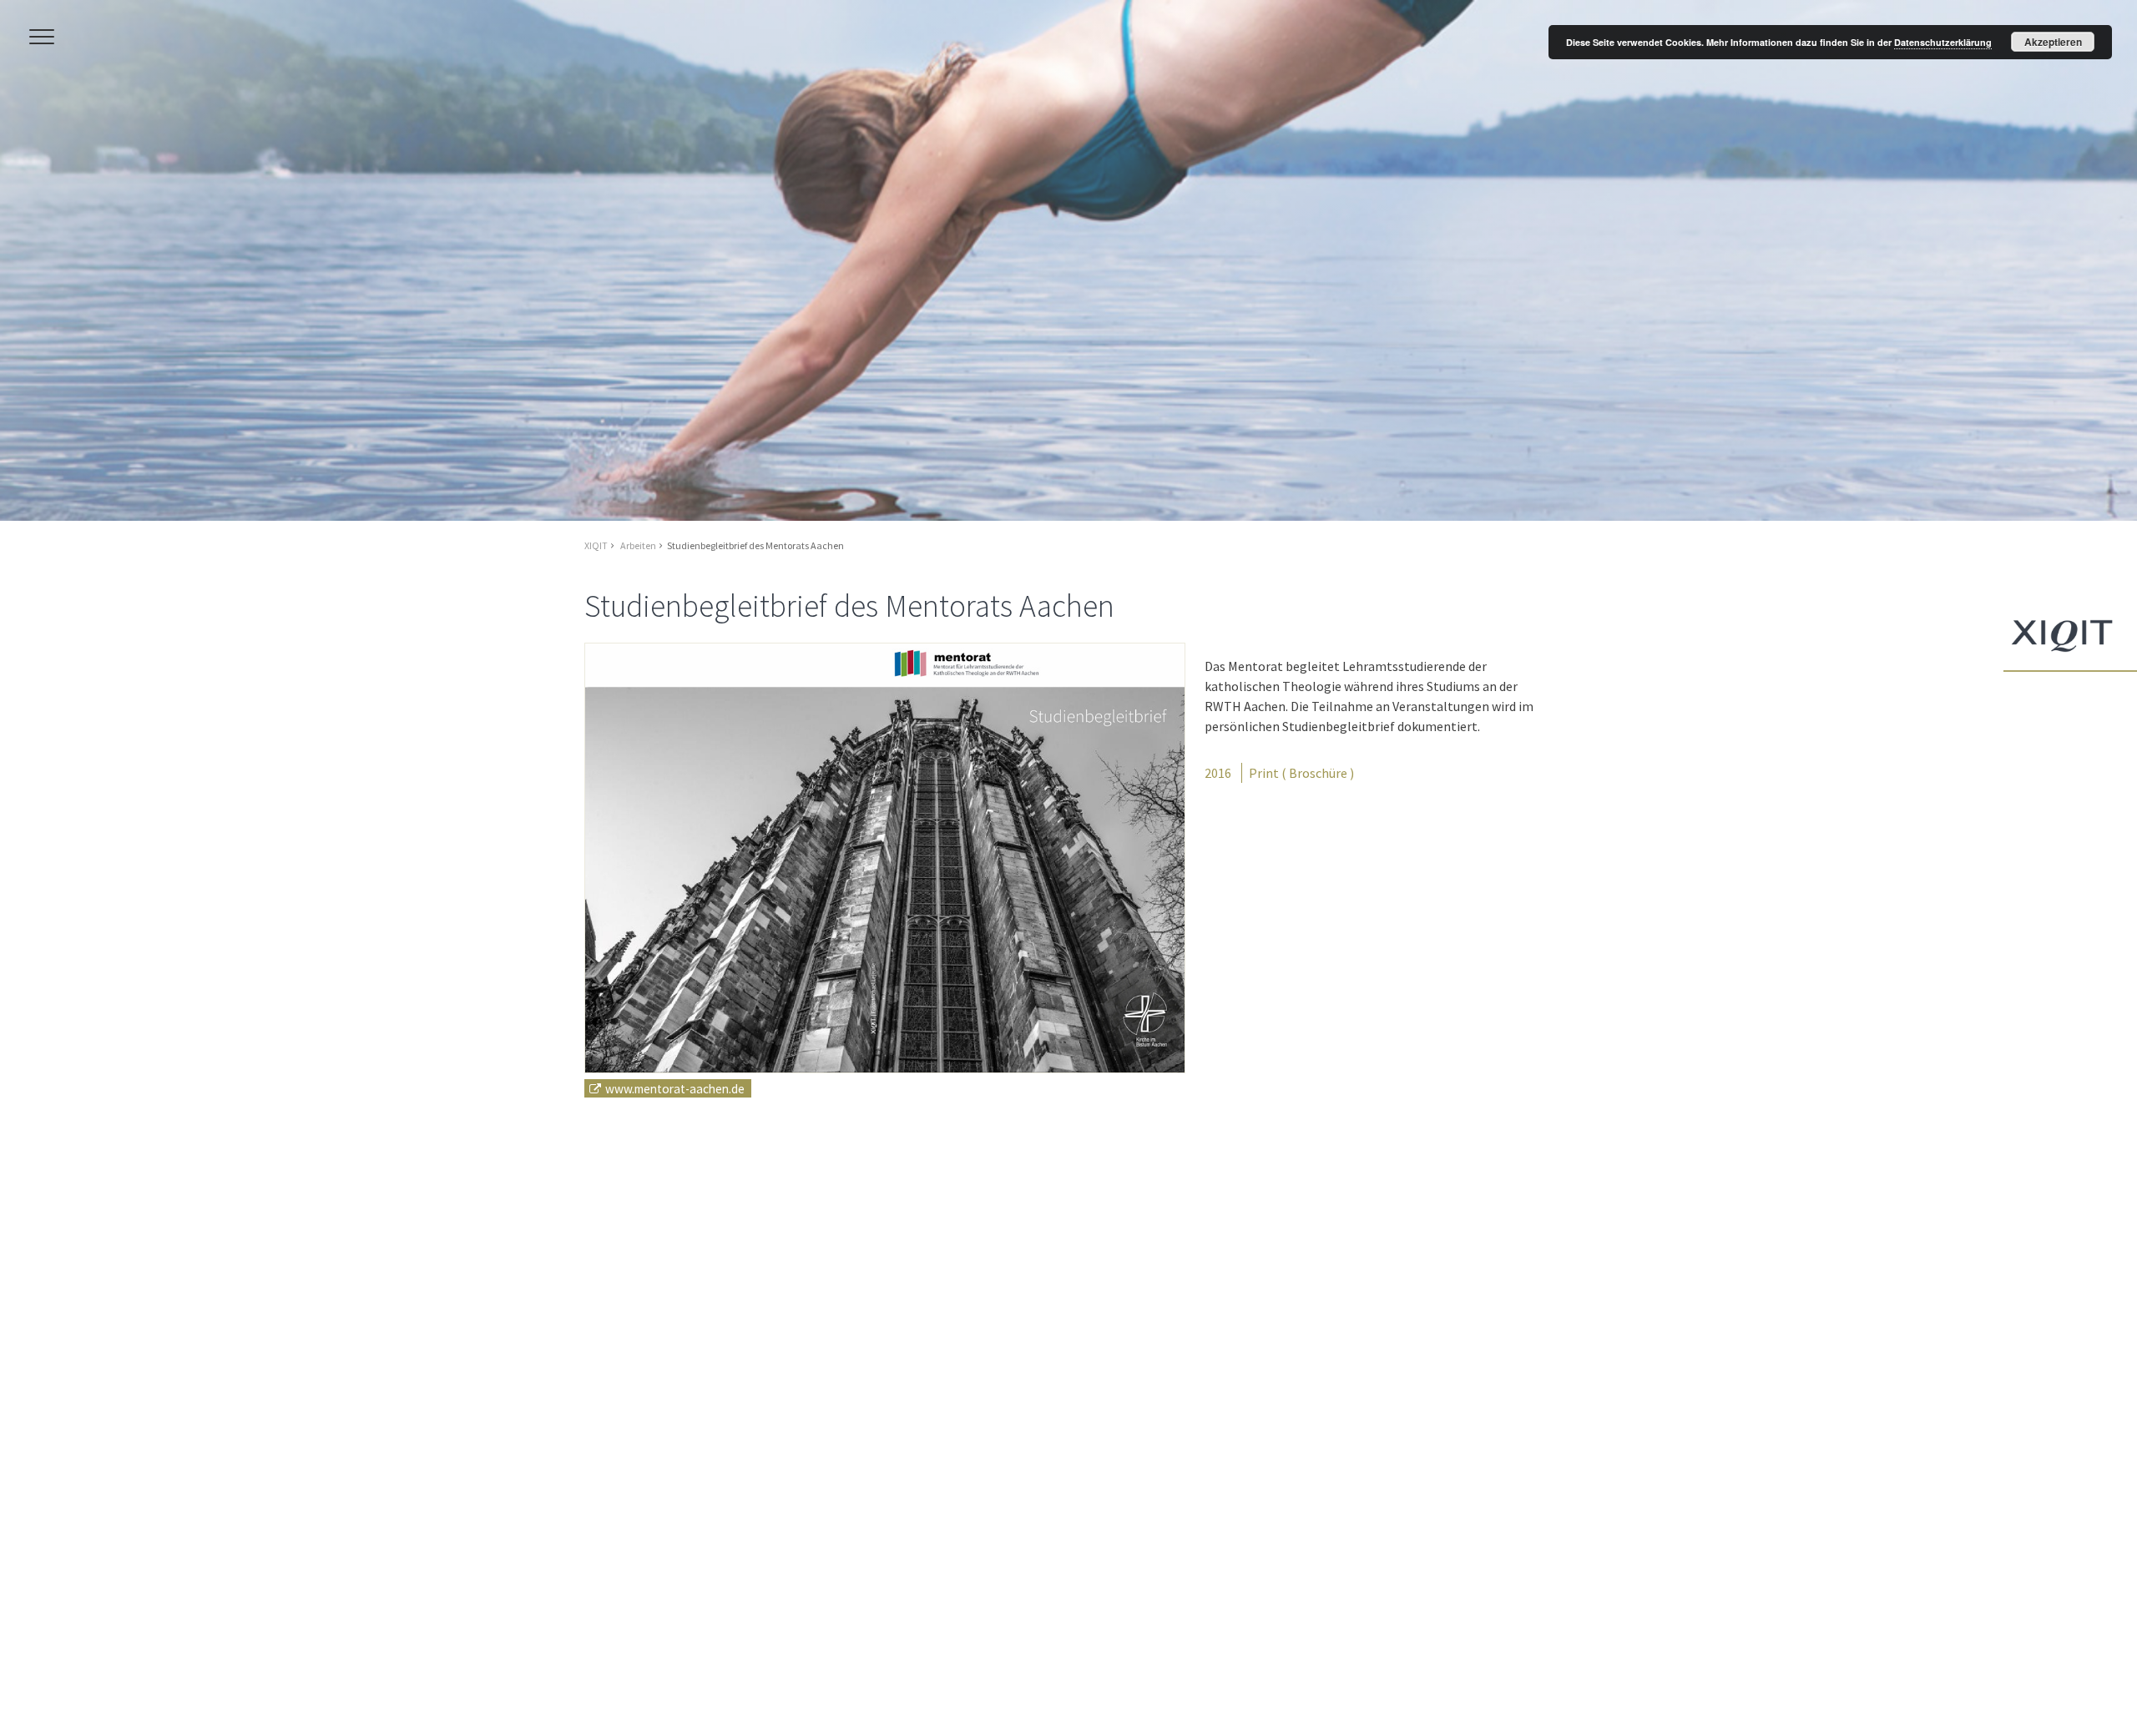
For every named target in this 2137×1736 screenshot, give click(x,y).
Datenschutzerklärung (1943, 42)
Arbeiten (638, 545)
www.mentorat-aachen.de (675, 1088)
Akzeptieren (2053, 42)
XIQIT (596, 545)
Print (1264, 773)
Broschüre (1318, 773)
